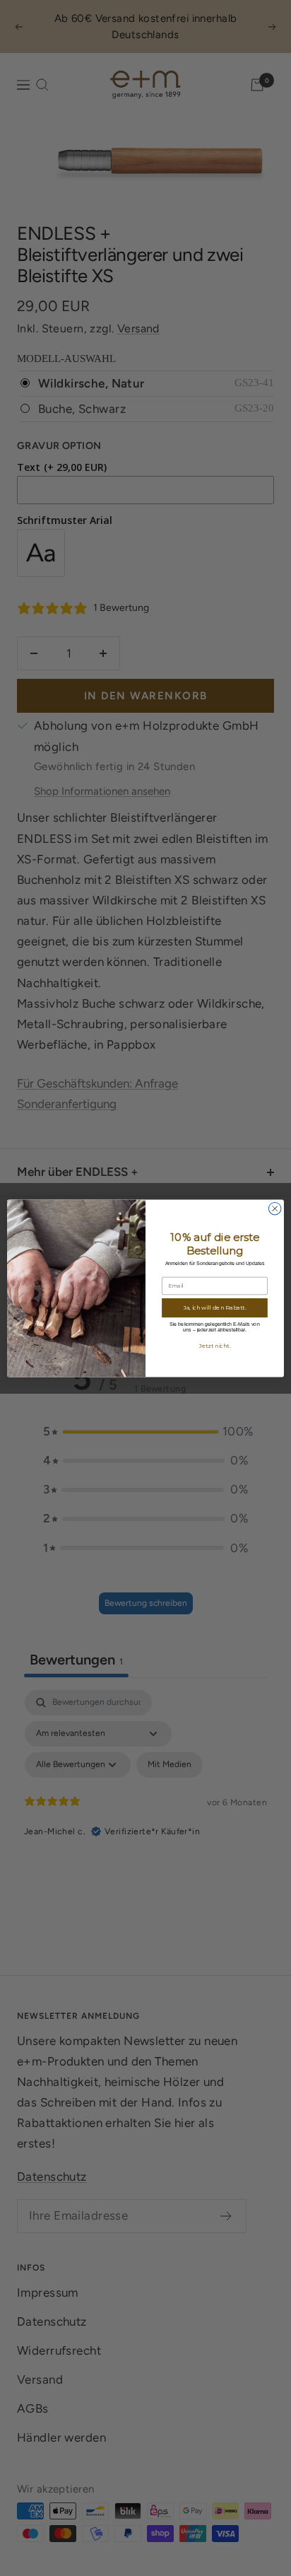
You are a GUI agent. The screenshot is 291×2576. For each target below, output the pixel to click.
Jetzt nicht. (215, 1346)
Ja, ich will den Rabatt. (215, 1307)
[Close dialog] (275, 1208)
